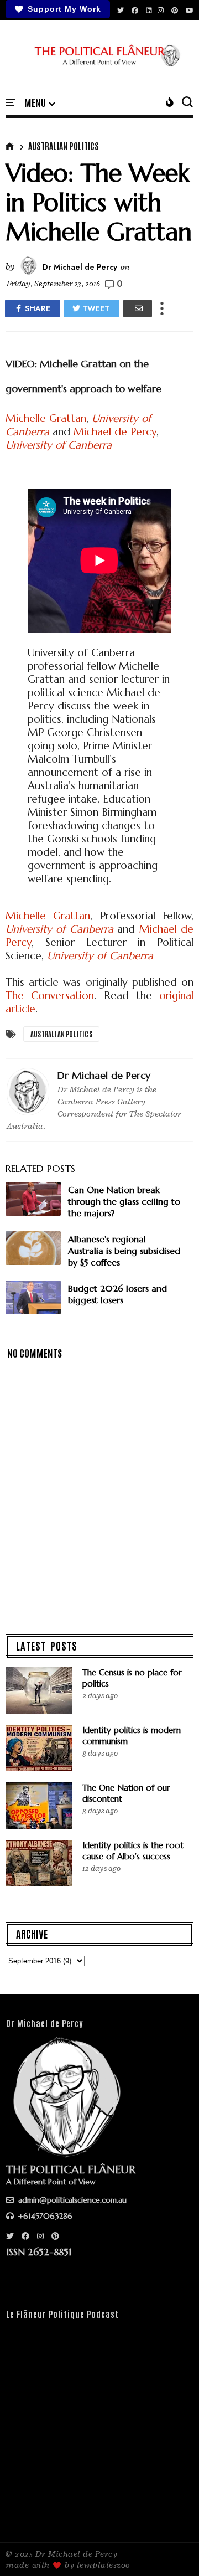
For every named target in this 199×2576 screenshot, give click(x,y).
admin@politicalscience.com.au (71, 2200)
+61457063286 (44, 2216)
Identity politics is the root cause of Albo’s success (133, 1851)
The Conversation (50, 995)
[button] (40, 103)
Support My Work (64, 9)
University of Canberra (59, 445)
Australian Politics (64, 146)
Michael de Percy (115, 431)
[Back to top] (172, 2549)
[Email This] (138, 308)
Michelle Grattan (46, 418)
